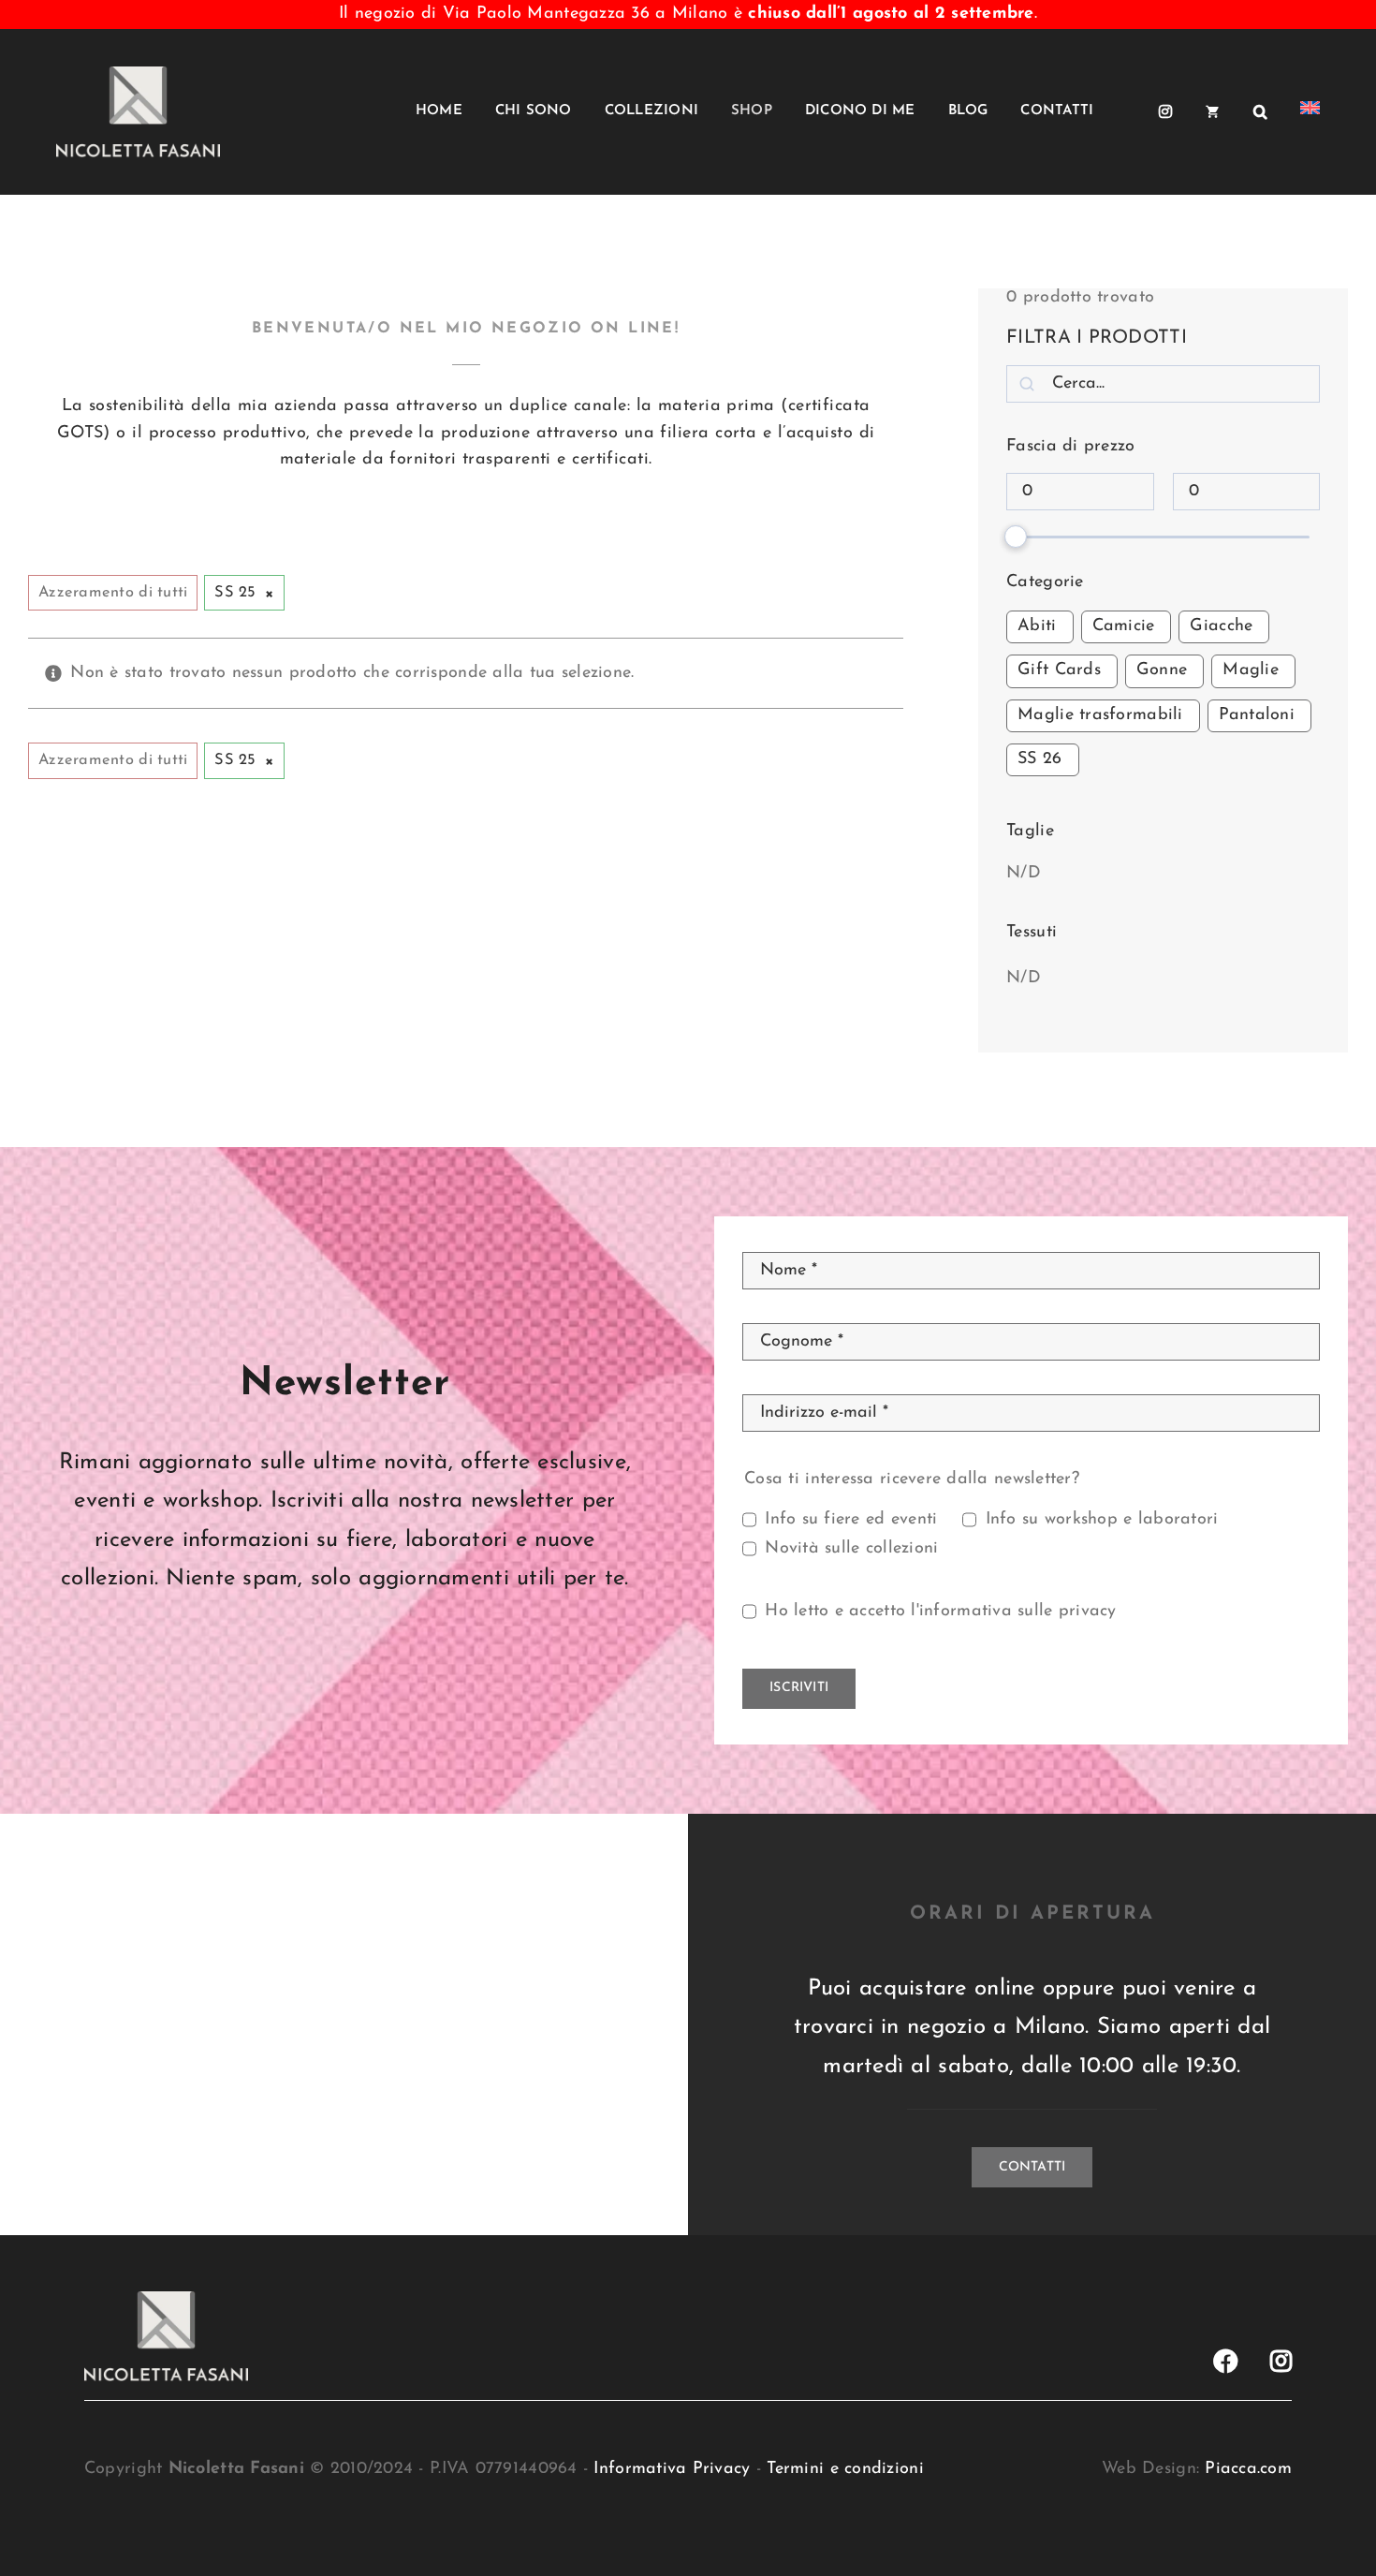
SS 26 (1039, 759)
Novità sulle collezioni (851, 1549)
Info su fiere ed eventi (851, 1520)
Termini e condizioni (845, 2469)
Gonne (1162, 670)
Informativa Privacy (672, 2469)
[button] (1260, 111)
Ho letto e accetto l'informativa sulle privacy (940, 1612)
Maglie (1251, 670)
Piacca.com (1248, 2469)
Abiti (1037, 626)
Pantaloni (1257, 715)
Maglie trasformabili (1100, 715)
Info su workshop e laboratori (1102, 1520)
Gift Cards (1059, 670)
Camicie (1124, 626)
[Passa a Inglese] (1310, 111)
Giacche (1221, 626)
